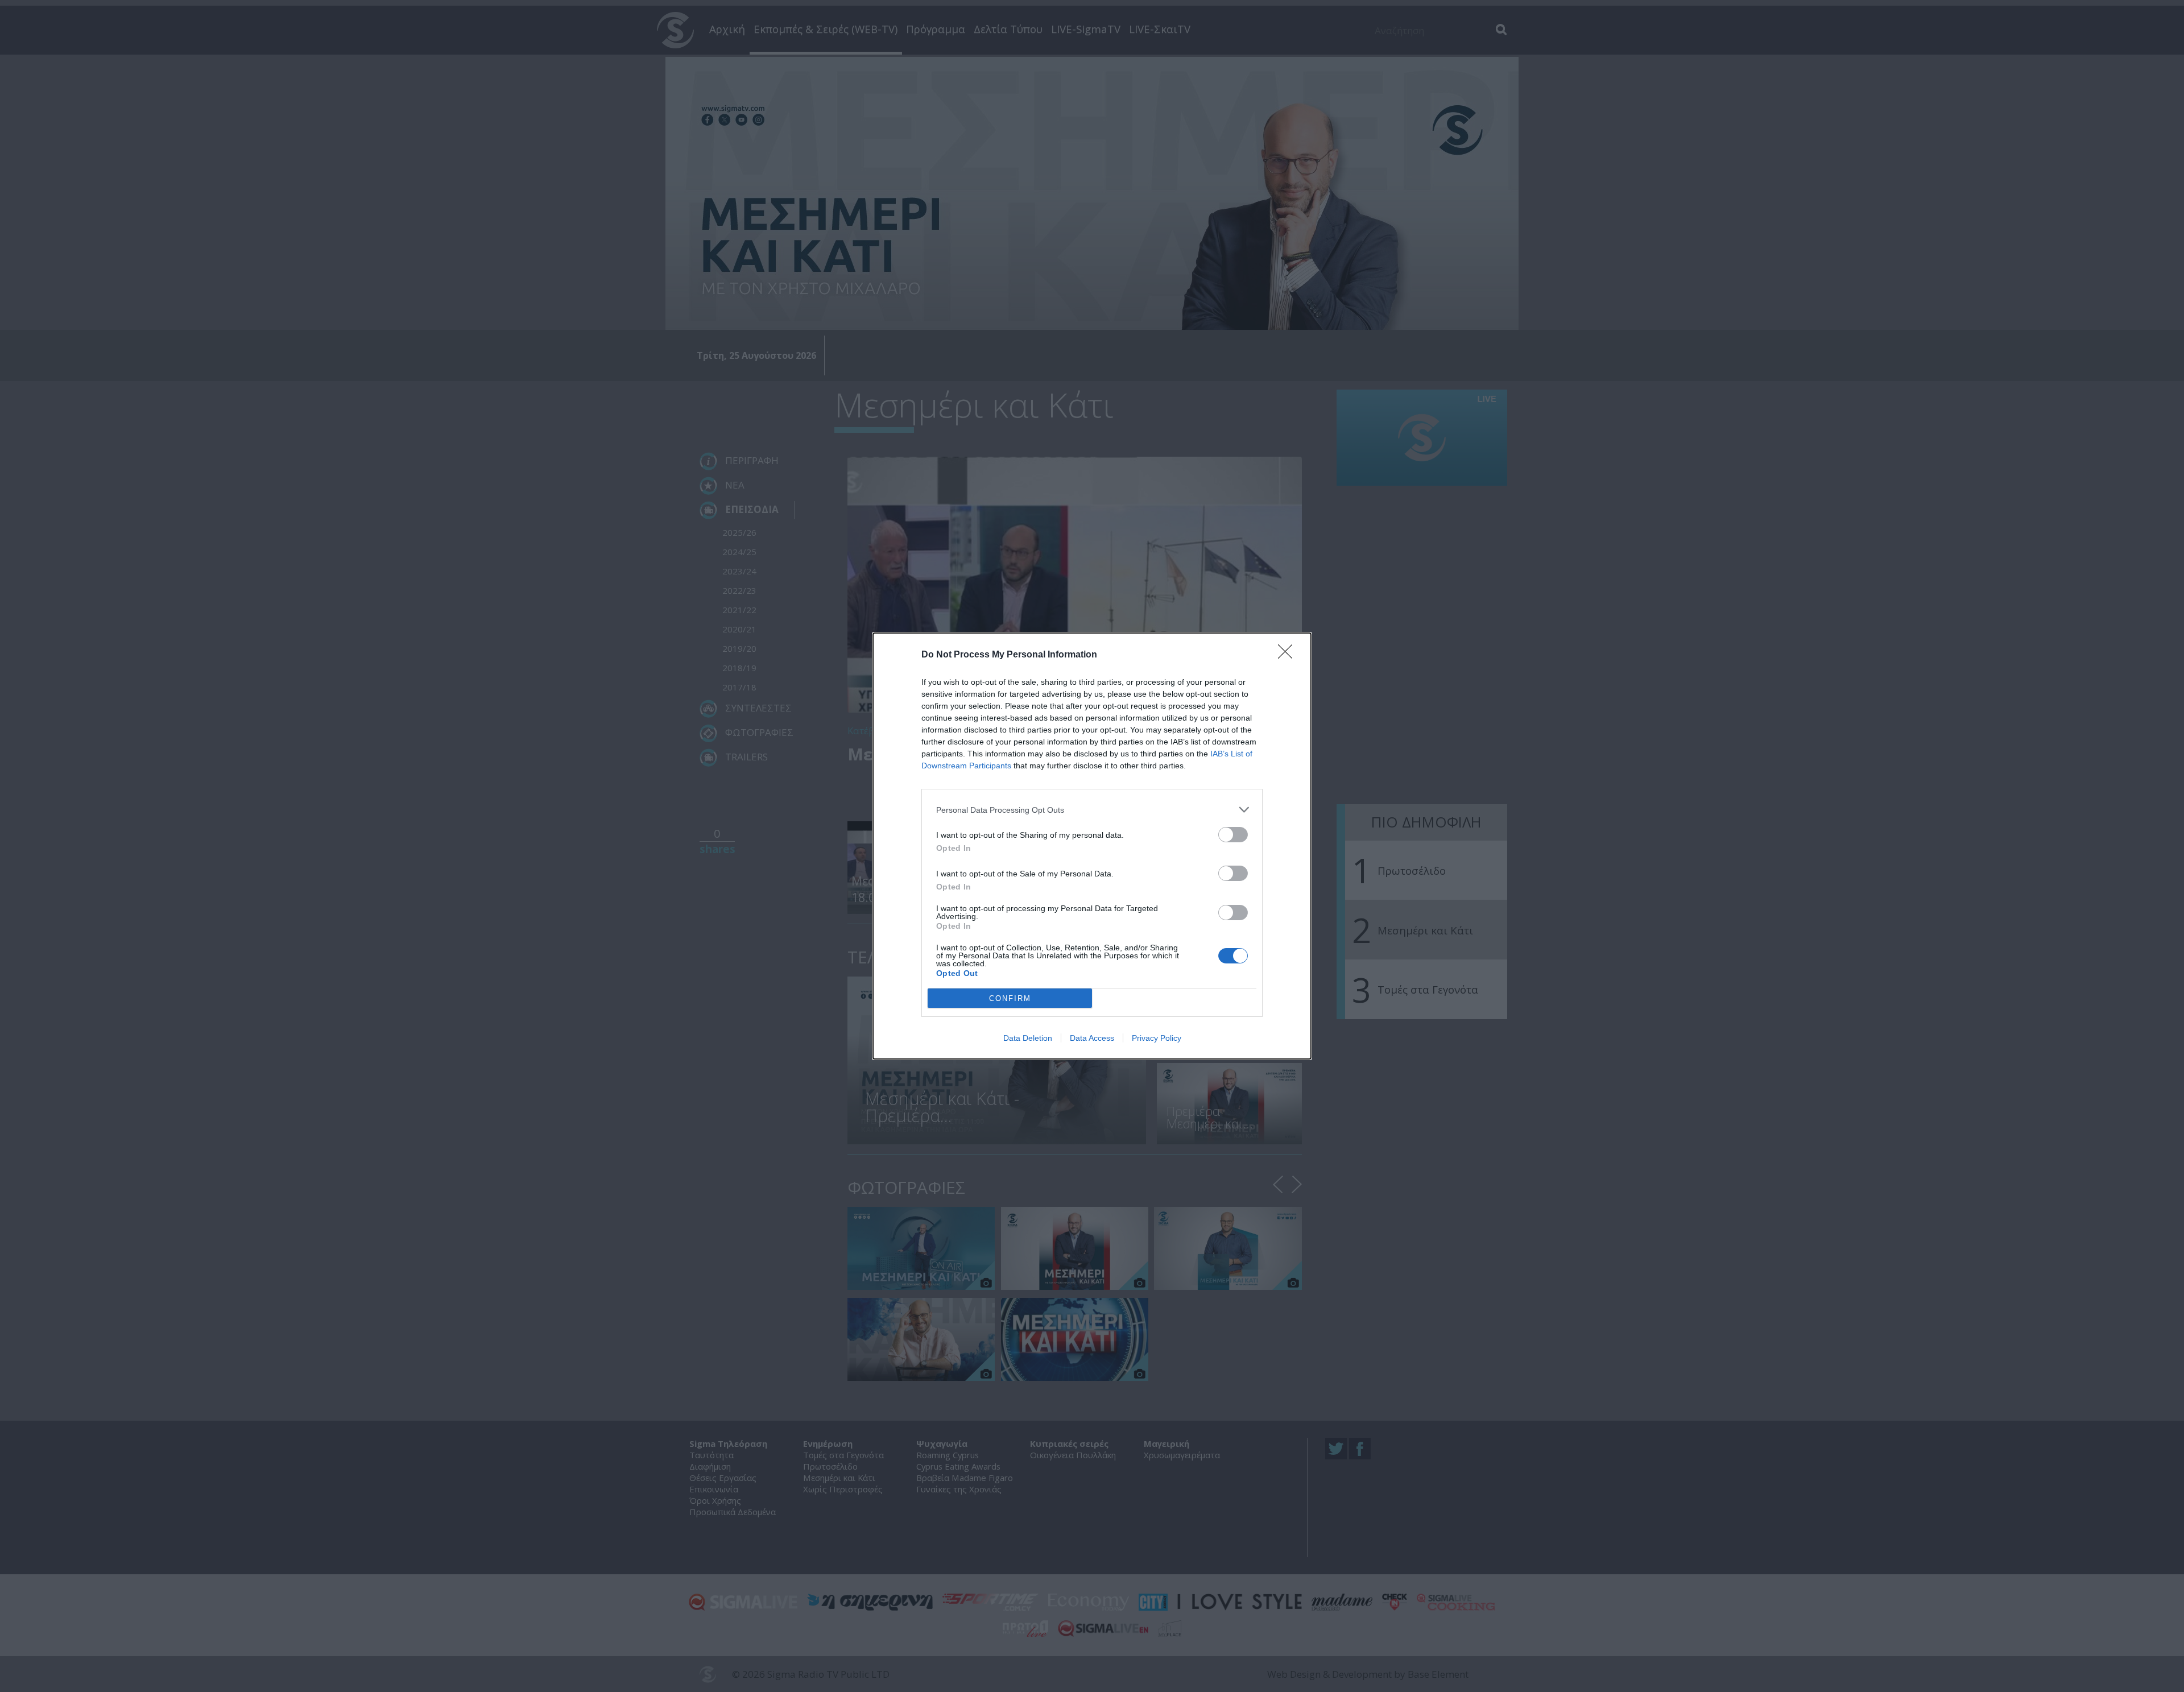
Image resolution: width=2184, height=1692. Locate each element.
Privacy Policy (1157, 1038)
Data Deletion (1028, 1038)
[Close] (1289, 655)
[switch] (1233, 835)
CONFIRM (1010, 998)
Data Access (1092, 1038)
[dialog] (1092, 846)
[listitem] (1092, 810)
